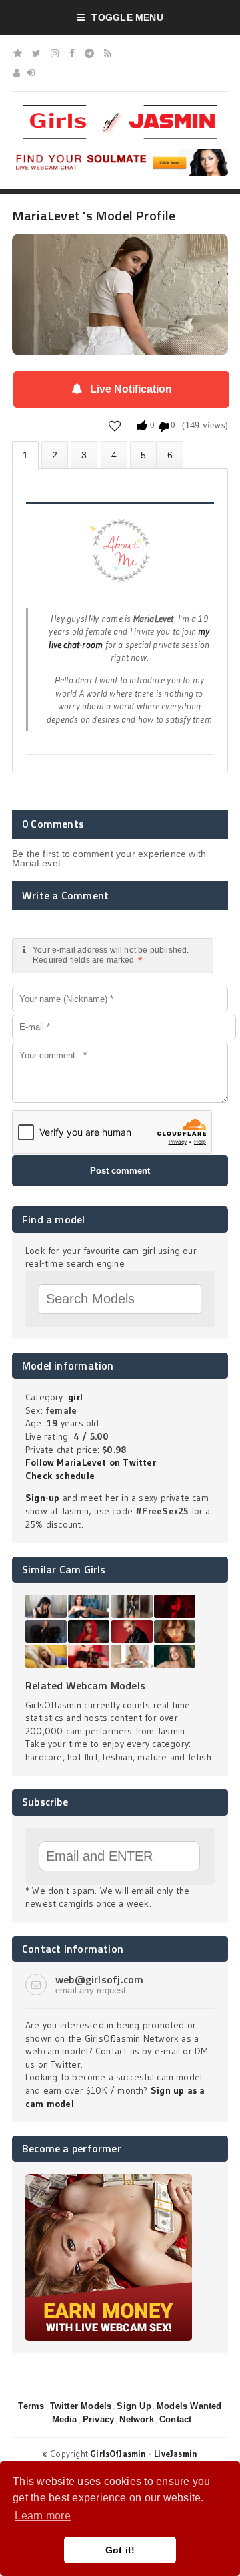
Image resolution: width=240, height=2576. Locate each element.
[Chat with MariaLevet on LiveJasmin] (120, 253)
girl (75, 1397)
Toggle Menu (127, 17)
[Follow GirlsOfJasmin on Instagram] (55, 53)
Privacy (98, 2419)
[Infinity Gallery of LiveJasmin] (18, 53)
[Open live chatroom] (120, 558)
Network (136, 2419)
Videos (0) (84, 455)
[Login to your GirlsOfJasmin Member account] (31, 73)
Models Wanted (189, 2406)
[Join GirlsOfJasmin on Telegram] (89, 53)
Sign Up (134, 2406)
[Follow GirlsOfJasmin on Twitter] (36, 53)
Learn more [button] (42, 2516)
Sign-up (42, 1498)
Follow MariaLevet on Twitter (91, 1462)
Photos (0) (55, 455)
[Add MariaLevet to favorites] (115, 425)
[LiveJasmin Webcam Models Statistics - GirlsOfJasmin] (120, 110)
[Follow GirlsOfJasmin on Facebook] (72, 53)
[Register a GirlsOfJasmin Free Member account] (17, 73)
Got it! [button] (120, 2550)
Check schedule (60, 1476)
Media (65, 2419)
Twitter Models (81, 2406)
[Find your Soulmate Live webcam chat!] (120, 154)
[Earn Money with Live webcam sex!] (109, 2179)
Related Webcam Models (85, 1685)
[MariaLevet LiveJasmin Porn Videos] (170, 455)
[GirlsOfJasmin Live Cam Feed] (108, 53)
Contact (175, 2419)
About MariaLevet (25, 455)
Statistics (114, 455)
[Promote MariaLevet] (143, 455)
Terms (31, 2406)
